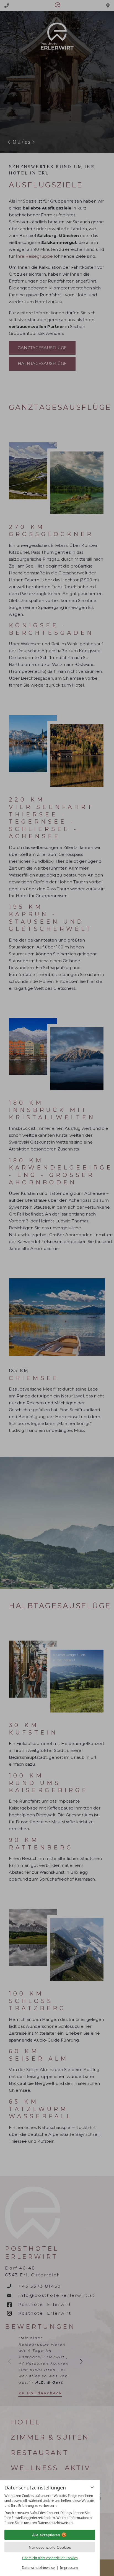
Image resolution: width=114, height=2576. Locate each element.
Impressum (69, 2568)
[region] (50, 2509)
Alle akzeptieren (46, 2535)
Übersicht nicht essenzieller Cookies (50, 2558)
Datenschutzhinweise (38, 2568)
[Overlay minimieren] (92, 2487)
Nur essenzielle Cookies (50, 2547)
